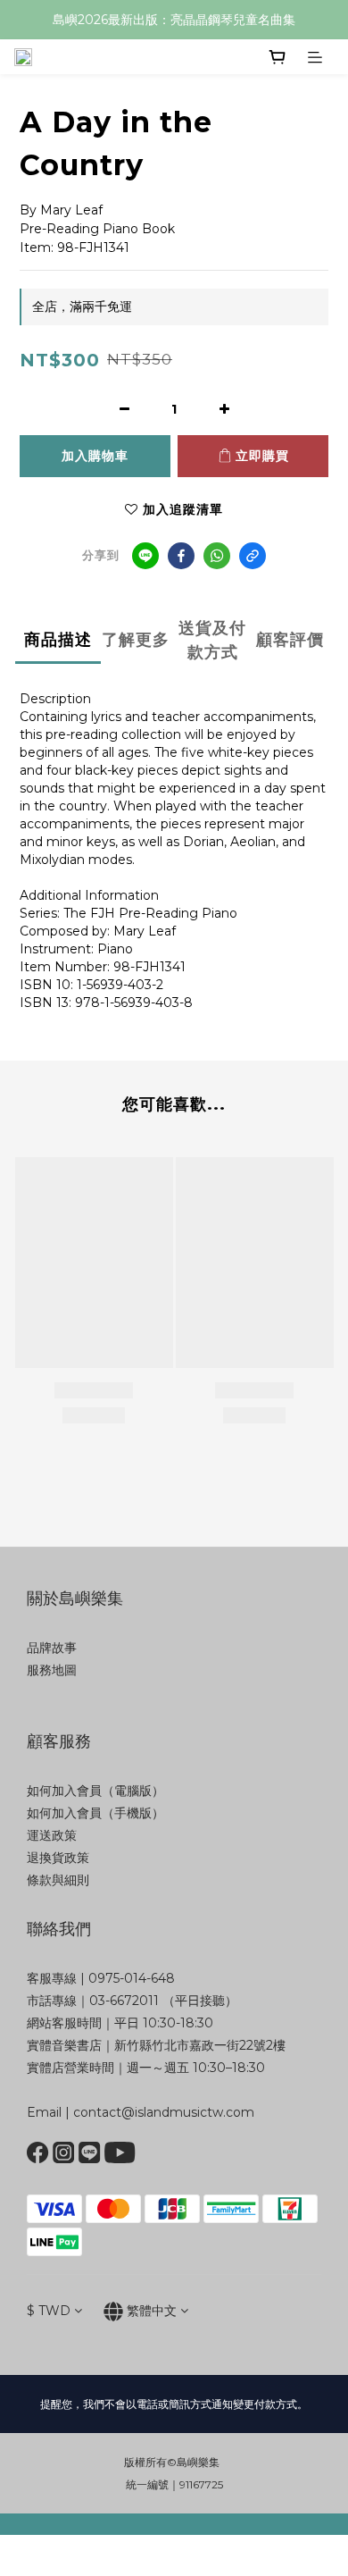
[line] (145, 556)
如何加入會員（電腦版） (95, 1791)
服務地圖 (52, 1670)
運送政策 (52, 1835)
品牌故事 (52, 1648)
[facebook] (181, 556)
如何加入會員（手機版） (95, 1813)
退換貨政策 (58, 1858)
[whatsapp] (217, 556)
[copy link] (253, 556)
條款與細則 (58, 1880)
